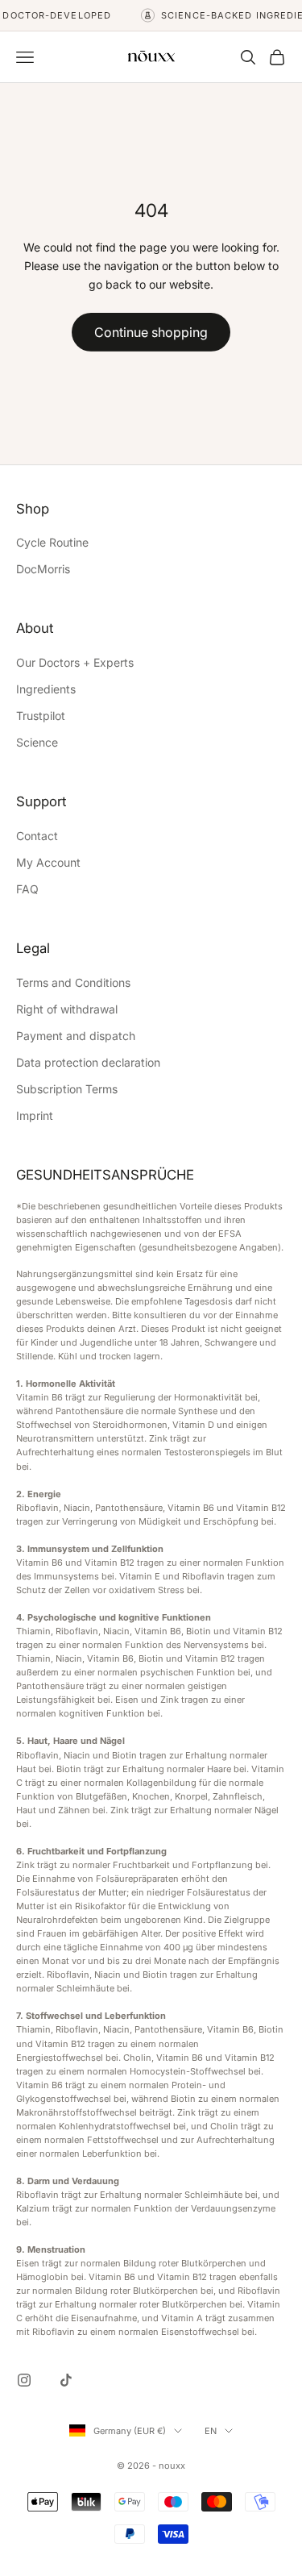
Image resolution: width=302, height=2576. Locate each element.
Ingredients (46, 689)
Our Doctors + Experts (75, 662)
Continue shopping (151, 332)
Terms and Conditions (73, 982)
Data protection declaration (88, 1062)
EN (211, 2431)
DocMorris (43, 569)
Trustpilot (41, 716)
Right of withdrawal (67, 1009)
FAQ (27, 889)
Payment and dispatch (76, 1036)
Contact (37, 836)
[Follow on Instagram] (24, 2380)
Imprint (35, 1115)
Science (37, 742)
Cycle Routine (52, 542)
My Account (48, 862)
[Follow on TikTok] (66, 2380)
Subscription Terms (67, 1089)
